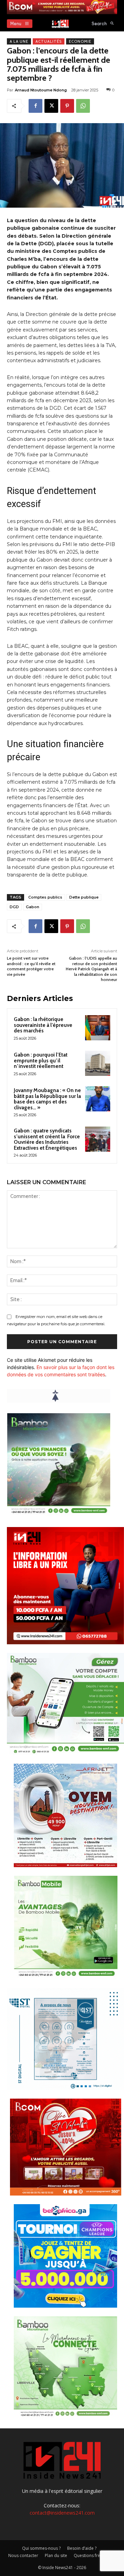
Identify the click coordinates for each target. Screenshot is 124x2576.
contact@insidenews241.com (62, 2513)
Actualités (49, 41)
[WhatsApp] (83, 106)
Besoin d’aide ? (82, 2548)
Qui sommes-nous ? (41, 2548)
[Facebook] (35, 106)
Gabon (33, 907)
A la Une (19, 41)
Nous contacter (23, 2555)
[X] (51, 106)
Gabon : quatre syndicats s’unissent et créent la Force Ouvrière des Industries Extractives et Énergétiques (47, 1139)
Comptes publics (45, 897)
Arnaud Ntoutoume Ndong (41, 90)
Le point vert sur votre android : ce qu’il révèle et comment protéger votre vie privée (31, 966)
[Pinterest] (67, 106)
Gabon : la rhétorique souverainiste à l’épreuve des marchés (43, 1025)
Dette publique (84, 897)
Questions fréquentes (95, 2555)
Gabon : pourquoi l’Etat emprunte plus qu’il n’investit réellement (41, 1061)
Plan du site (56, 2555)
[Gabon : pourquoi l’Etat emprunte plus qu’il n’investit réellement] (98, 1063)
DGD (14, 907)
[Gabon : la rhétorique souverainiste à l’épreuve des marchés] (98, 1028)
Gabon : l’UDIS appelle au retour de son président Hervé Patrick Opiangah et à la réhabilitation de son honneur (91, 969)
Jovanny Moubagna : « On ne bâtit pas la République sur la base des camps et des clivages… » (47, 1099)
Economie (80, 41)
